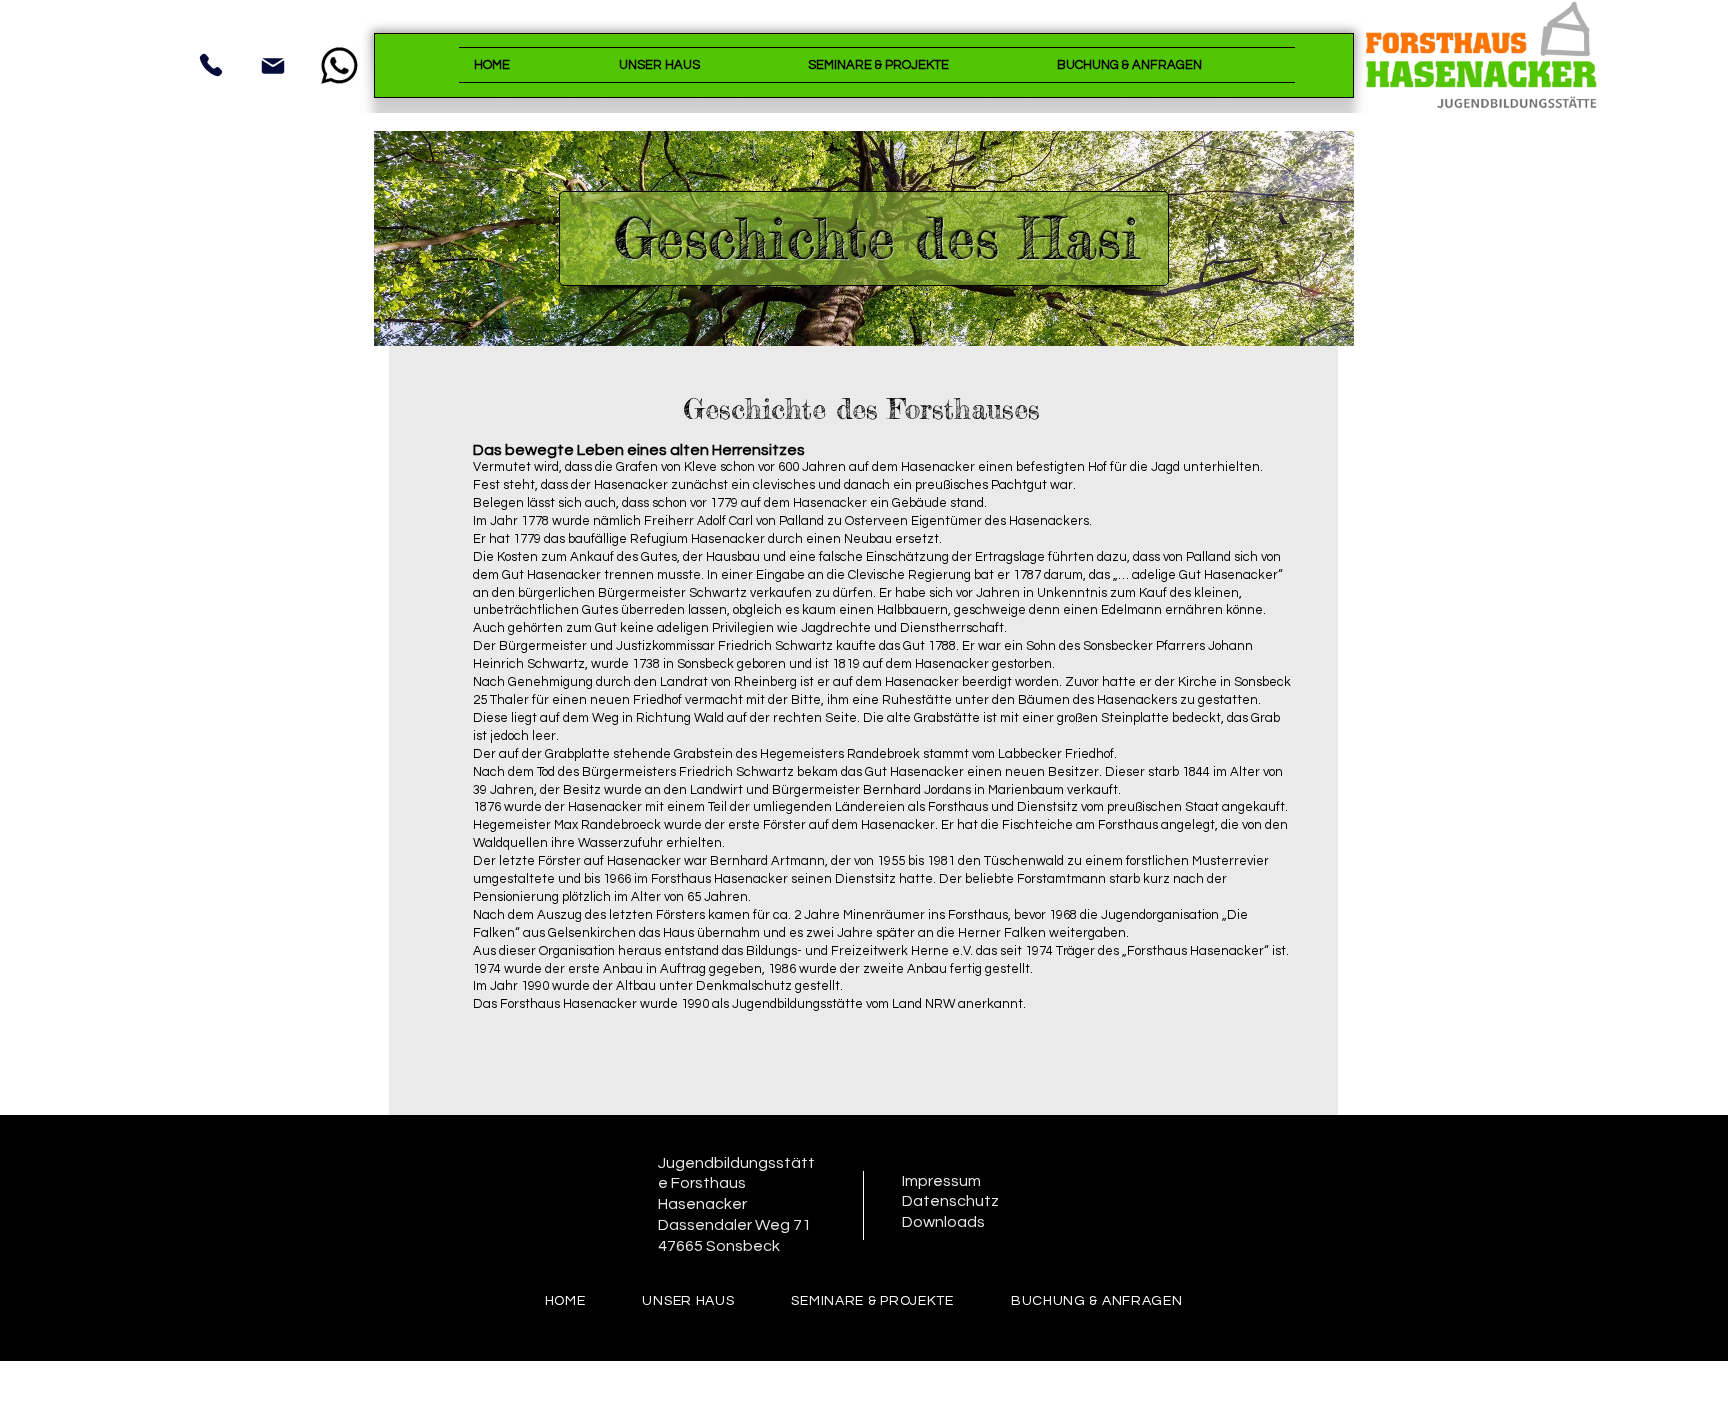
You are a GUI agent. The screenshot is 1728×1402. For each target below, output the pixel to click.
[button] (698, 65)
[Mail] (272, 66)
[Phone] (211, 65)
